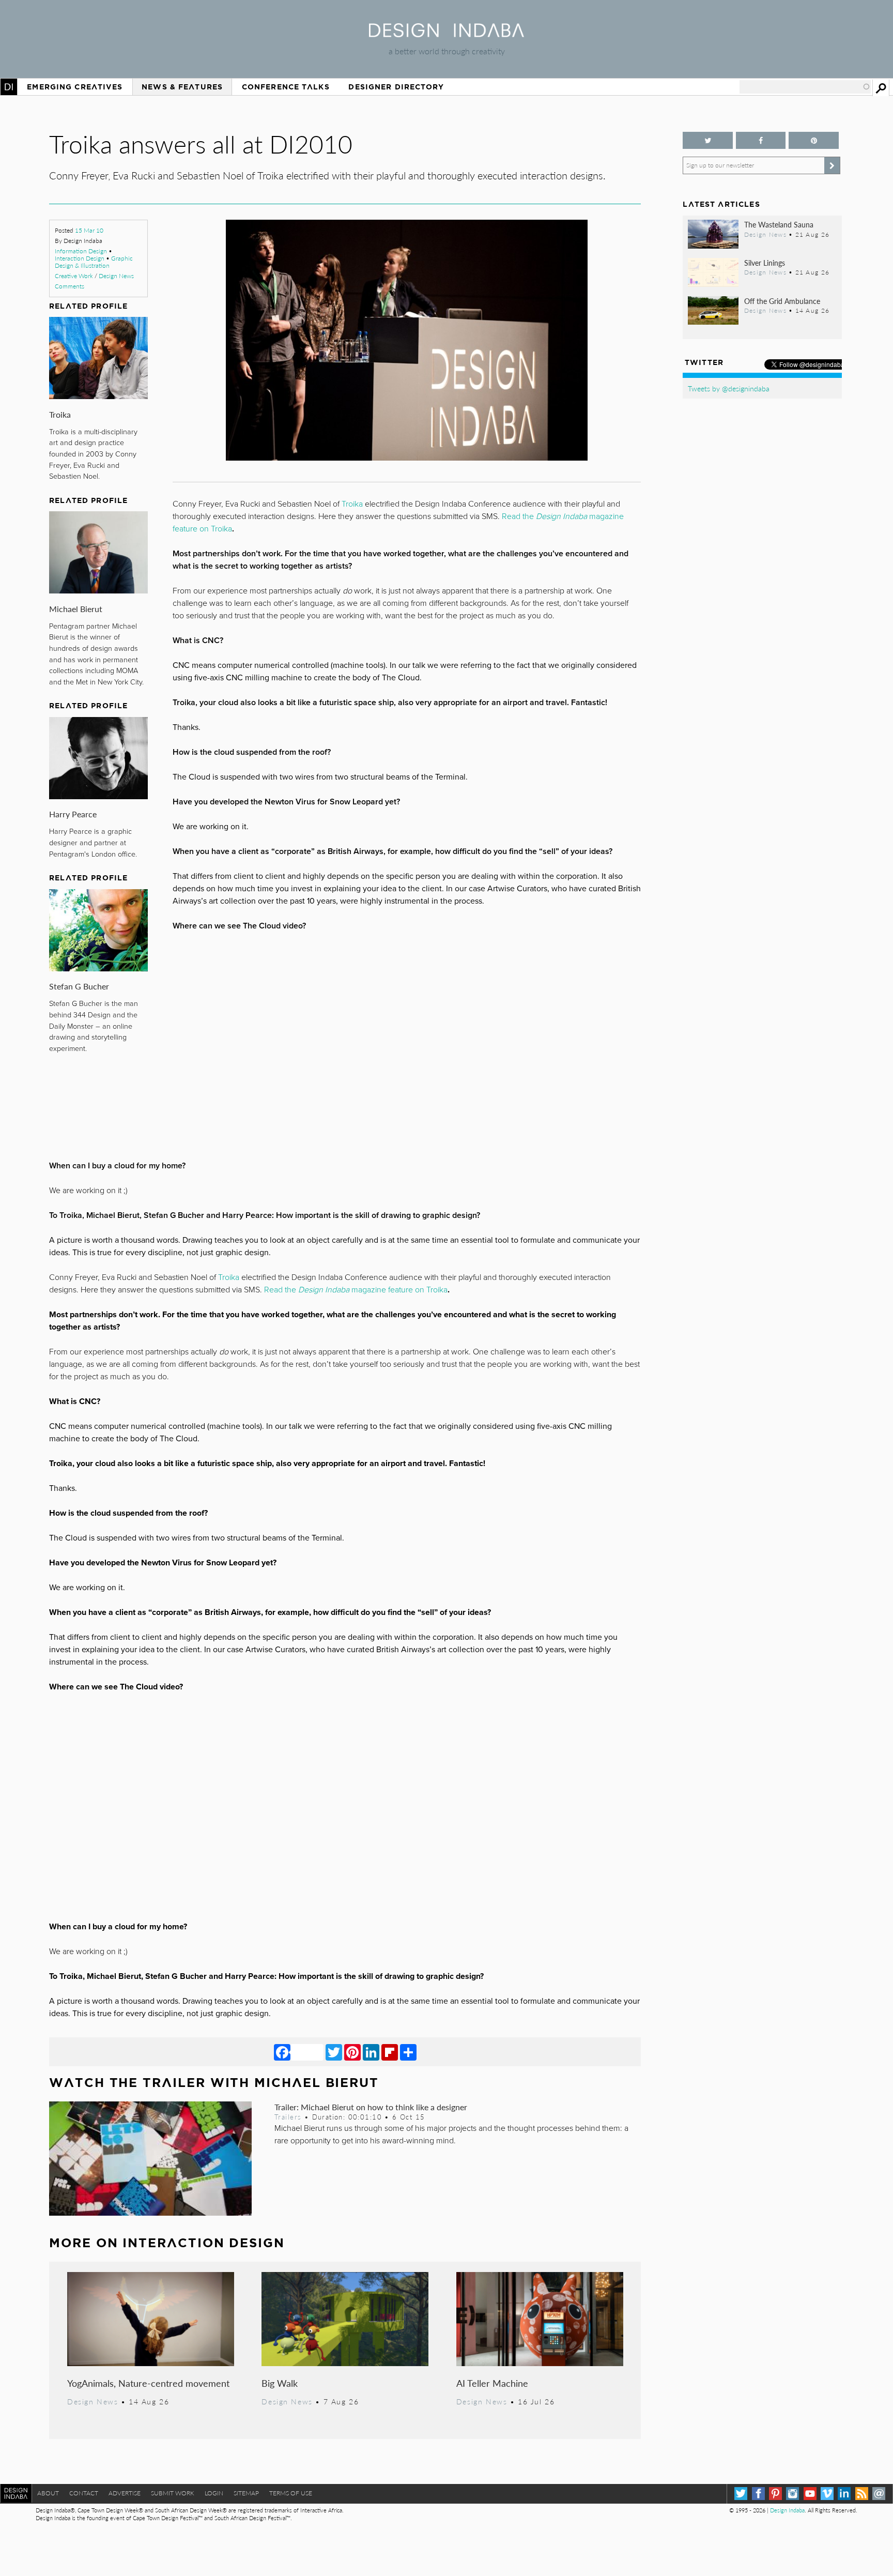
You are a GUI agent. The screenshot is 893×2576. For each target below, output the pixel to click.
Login (214, 2493)
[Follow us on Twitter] (707, 140)
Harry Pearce (73, 814)
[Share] (408, 2052)
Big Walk (280, 2383)
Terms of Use (291, 2493)
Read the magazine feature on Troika (356, 1290)
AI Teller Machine (492, 2383)
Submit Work (173, 2493)
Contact (84, 2493)
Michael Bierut (76, 609)
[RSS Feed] (862, 2494)
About (48, 2493)
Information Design (81, 251)
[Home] (446, 34)
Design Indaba (787, 2510)
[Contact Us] (879, 2494)
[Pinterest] (352, 2052)
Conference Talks (286, 87)
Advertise (125, 2493)
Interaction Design (80, 258)
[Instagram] (792, 2494)
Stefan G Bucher (79, 986)
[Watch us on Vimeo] (827, 2494)
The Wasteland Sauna (779, 224)
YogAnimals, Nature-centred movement (148, 2383)
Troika (60, 414)
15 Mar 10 (89, 230)
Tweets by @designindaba (729, 388)
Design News (116, 276)
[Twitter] (334, 2052)
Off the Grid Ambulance (782, 301)
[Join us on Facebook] (761, 140)
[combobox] (805, 87)
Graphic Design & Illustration (94, 262)
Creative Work (74, 276)
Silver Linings (765, 263)
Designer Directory (396, 87)
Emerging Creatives (75, 87)
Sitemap (246, 2493)
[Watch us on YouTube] (810, 2494)
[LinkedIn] (371, 2052)
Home (9, 87)
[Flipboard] (390, 2052)
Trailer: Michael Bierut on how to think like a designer (371, 2107)
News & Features (182, 87)
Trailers (288, 2117)
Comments (70, 286)
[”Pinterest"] (813, 140)
